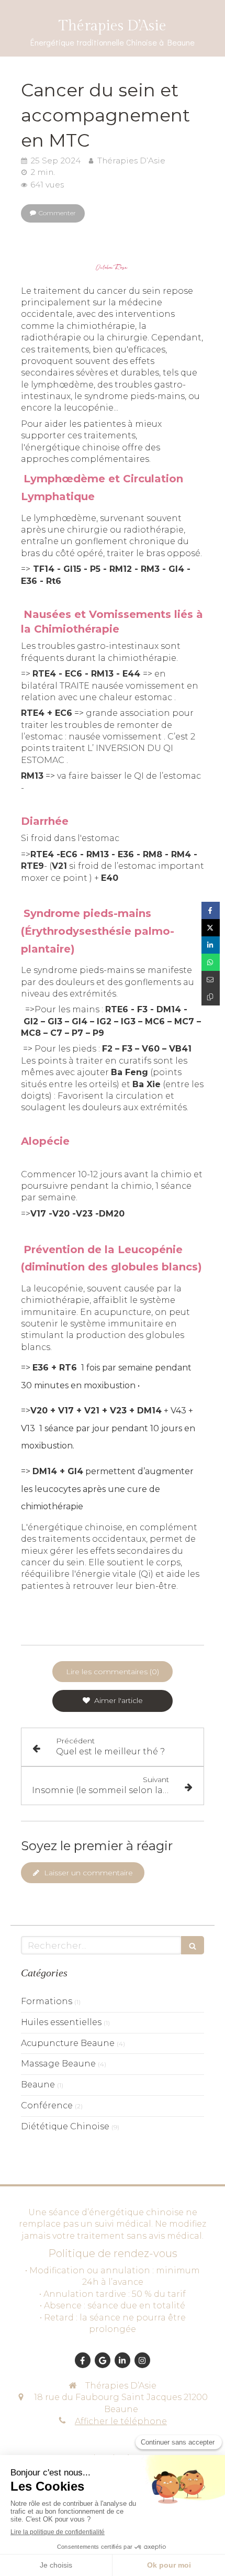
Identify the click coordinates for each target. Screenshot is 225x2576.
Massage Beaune (58, 2064)
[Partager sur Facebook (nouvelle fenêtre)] (211, 910)
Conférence (47, 2105)
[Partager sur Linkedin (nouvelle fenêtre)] (211, 945)
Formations (47, 2001)
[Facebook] (83, 2360)
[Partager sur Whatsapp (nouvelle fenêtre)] (211, 962)
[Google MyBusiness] (103, 2360)
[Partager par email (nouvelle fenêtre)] (211, 980)
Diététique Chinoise (65, 2126)
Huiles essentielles (61, 2022)
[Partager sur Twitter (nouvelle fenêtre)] (211, 928)
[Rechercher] (193, 1945)
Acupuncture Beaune (68, 2043)
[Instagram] (142, 2360)
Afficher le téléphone (121, 2421)
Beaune (38, 2085)
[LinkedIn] (122, 2360)
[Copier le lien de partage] (211, 997)
